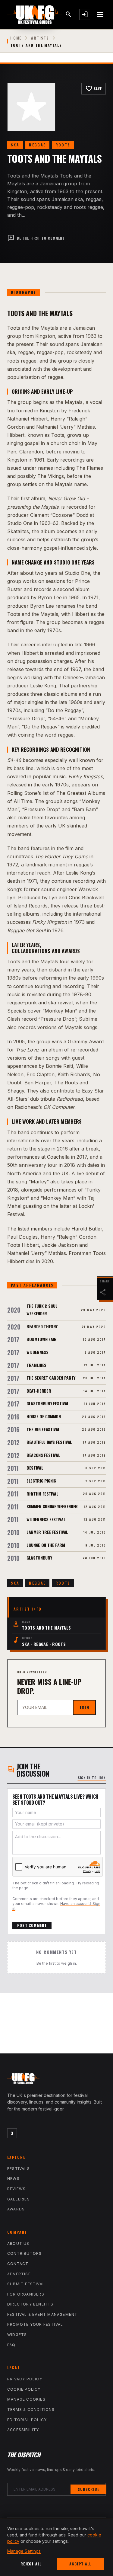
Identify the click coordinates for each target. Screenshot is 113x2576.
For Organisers (26, 2294)
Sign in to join (92, 1778)
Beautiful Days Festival (49, 1442)
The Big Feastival (43, 1429)
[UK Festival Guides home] (56, 2080)
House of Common (44, 1416)
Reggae (37, 145)
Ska (15, 145)
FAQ (11, 2345)
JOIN (84, 1707)
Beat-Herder (39, 1391)
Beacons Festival (43, 1455)
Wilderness (38, 1352)
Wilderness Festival (46, 1519)
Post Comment (32, 1925)
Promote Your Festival (35, 2324)
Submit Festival (26, 2284)
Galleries (19, 2199)
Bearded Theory (42, 1326)
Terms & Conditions (31, 2410)
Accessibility (23, 2430)
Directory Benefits (30, 2304)
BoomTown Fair (41, 1339)
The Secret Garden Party (51, 1378)
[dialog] (56, 2547)
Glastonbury (39, 1558)
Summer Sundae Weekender (52, 1506)
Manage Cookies (26, 2399)
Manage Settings (24, 2551)
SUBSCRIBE (88, 2489)
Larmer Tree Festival (47, 1532)
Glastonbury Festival (48, 1403)
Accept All (80, 2564)
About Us (18, 2243)
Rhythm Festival (42, 1494)
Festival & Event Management (42, 2314)
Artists (40, 38)
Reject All (31, 2564)
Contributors (24, 2253)
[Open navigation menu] (100, 14)
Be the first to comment (36, 238)
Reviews (16, 2189)
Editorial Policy (27, 2420)
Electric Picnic (41, 1481)
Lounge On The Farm (46, 1545)
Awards (16, 2209)
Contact (18, 2264)
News (13, 2179)
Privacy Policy (25, 2379)
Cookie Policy (24, 2389)
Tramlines (36, 1365)
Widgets (17, 2335)
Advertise (19, 2274)
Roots (63, 145)
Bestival (35, 1468)
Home (16, 38)
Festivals (19, 2169)
